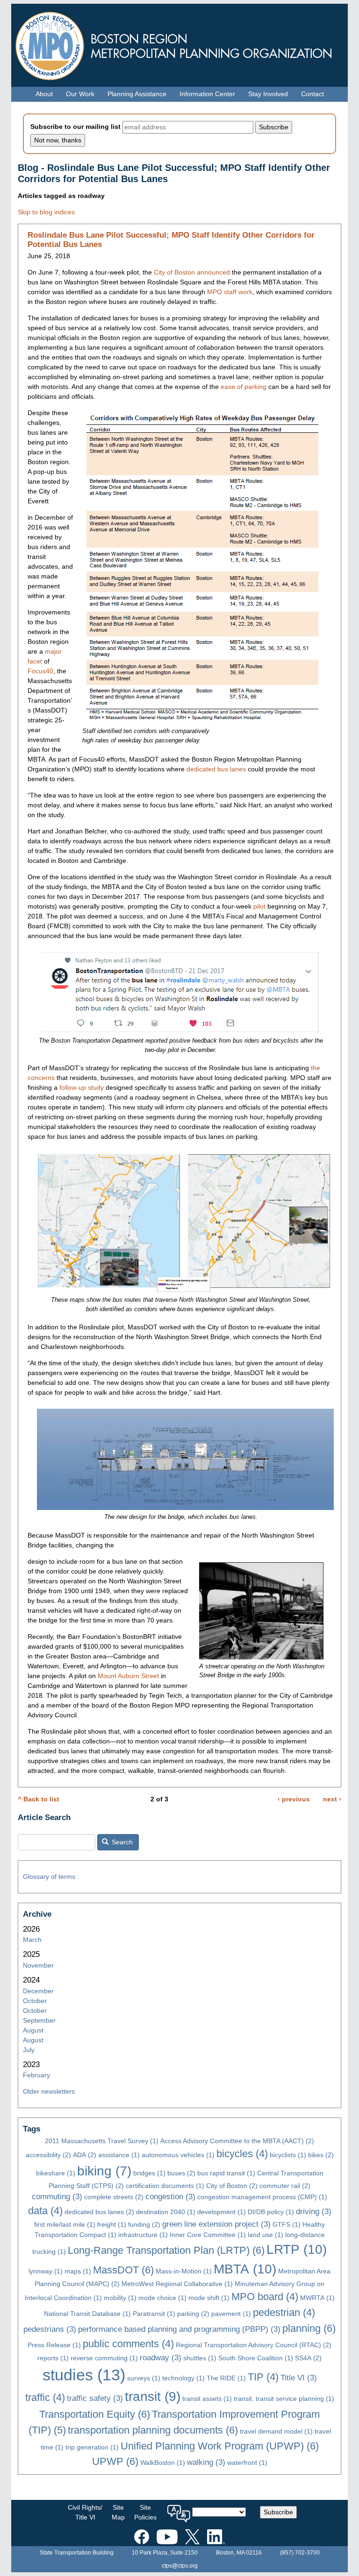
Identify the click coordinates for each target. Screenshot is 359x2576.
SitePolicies (145, 2512)
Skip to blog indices (46, 212)
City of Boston (232, 2186)
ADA (85, 2155)
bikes (321, 2155)
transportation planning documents (153, 2430)
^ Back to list (39, 1799)
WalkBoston (163, 2463)
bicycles (242, 2154)
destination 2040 (166, 2212)
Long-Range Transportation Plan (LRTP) (166, 2250)
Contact (312, 94)
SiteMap (118, 2512)
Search (121, 1842)
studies (84, 2375)
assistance (119, 2155)
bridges (149, 2173)
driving (314, 2212)
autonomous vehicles (178, 2155)
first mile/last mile (65, 2224)
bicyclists (288, 2155)
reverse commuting (104, 2358)
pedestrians (50, 2329)
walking (206, 2462)
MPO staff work (230, 292)
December (38, 1991)
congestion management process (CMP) (262, 2197)
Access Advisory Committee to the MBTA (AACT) (237, 2141)
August (33, 2030)
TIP (263, 2377)
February (36, 2075)
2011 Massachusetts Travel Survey (102, 2141)
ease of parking (244, 387)
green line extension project (216, 2224)
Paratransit (154, 2314)
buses (181, 2173)
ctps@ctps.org (180, 2566)
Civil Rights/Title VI (85, 2512)
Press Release (54, 2345)
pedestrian (284, 2312)
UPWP (115, 2461)
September (39, 2020)
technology (183, 2378)
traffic (45, 2397)
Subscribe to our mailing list (75, 127)
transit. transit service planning (284, 2399)
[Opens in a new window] (142, 2535)
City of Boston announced (192, 272)
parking (193, 2314)
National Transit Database (87, 2314)
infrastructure (143, 2235)
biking (104, 2171)
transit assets (207, 2399)
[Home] (179, 44)
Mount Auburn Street (128, 1676)
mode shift (209, 2298)
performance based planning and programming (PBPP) (179, 2329)
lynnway (46, 2271)
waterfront (247, 2463)
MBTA (245, 2269)
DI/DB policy (271, 2212)
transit (153, 2396)
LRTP (297, 2249)
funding (144, 2224)
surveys (144, 2378)
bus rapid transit (226, 2173)
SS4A (308, 2358)
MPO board (265, 2297)
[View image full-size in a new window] (203, 568)
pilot (259, 906)
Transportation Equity (95, 2414)
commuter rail (285, 2186)
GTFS (287, 2224)
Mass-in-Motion (184, 2271)
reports (53, 2358)
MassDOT (123, 2270)
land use (266, 2235)
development (222, 2212)
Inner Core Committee (208, 2235)
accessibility (48, 2155)
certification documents (165, 2186)
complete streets (114, 2197)
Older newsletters (49, 2091)
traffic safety (95, 2398)
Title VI (299, 2378)
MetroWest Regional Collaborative (177, 2284)
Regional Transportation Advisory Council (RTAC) (254, 2345)
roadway (161, 2358)
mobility (120, 2298)
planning (309, 2328)
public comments (128, 2344)
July (29, 2050)
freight (112, 2224)
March (32, 1940)
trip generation (92, 2447)
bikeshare (56, 2173)
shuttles (200, 2358)
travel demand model (276, 2431)
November (38, 1965)
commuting (57, 2197)
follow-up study (82, 1087)
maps (78, 2271)
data (45, 2211)
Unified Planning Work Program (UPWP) (220, 2446)
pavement (231, 2314)
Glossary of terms (49, 1877)
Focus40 (40, 671)
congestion (170, 2197)
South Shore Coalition (256, 2358)
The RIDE (226, 2378)
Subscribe (278, 2512)
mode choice (162, 2298)
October (35, 2001)
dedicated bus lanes (216, 769)
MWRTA (317, 2298)
